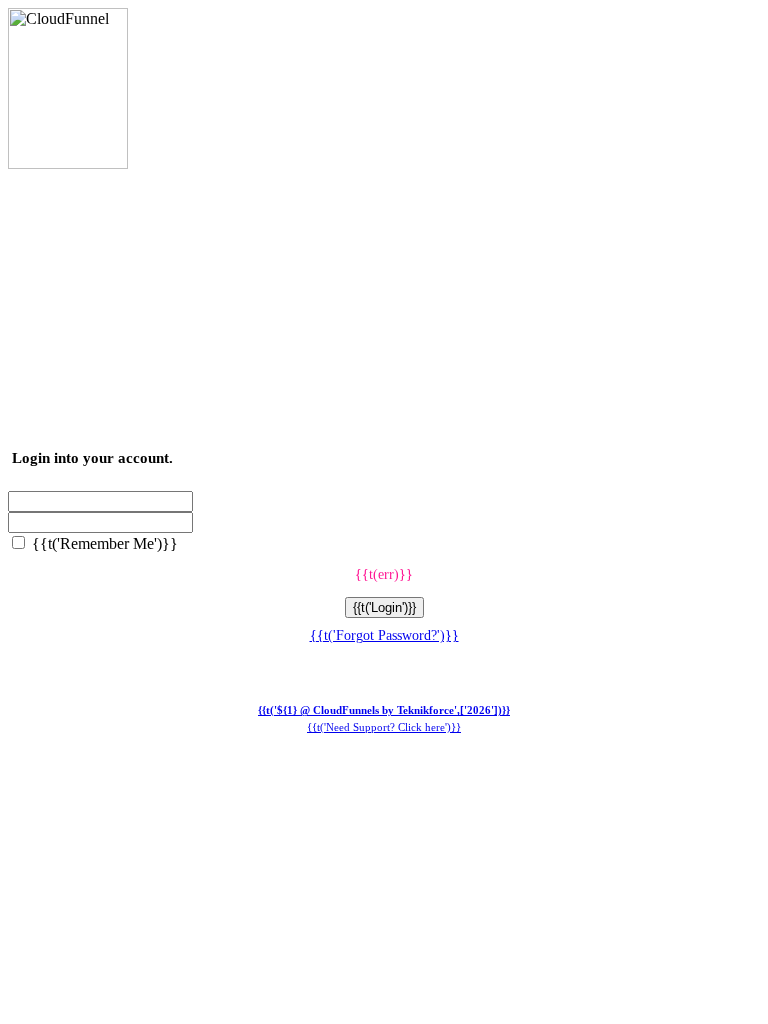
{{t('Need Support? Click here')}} (384, 727)
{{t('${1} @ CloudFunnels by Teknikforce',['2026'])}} (384, 710)
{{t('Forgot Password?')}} (384, 635)
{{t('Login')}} (384, 607)
